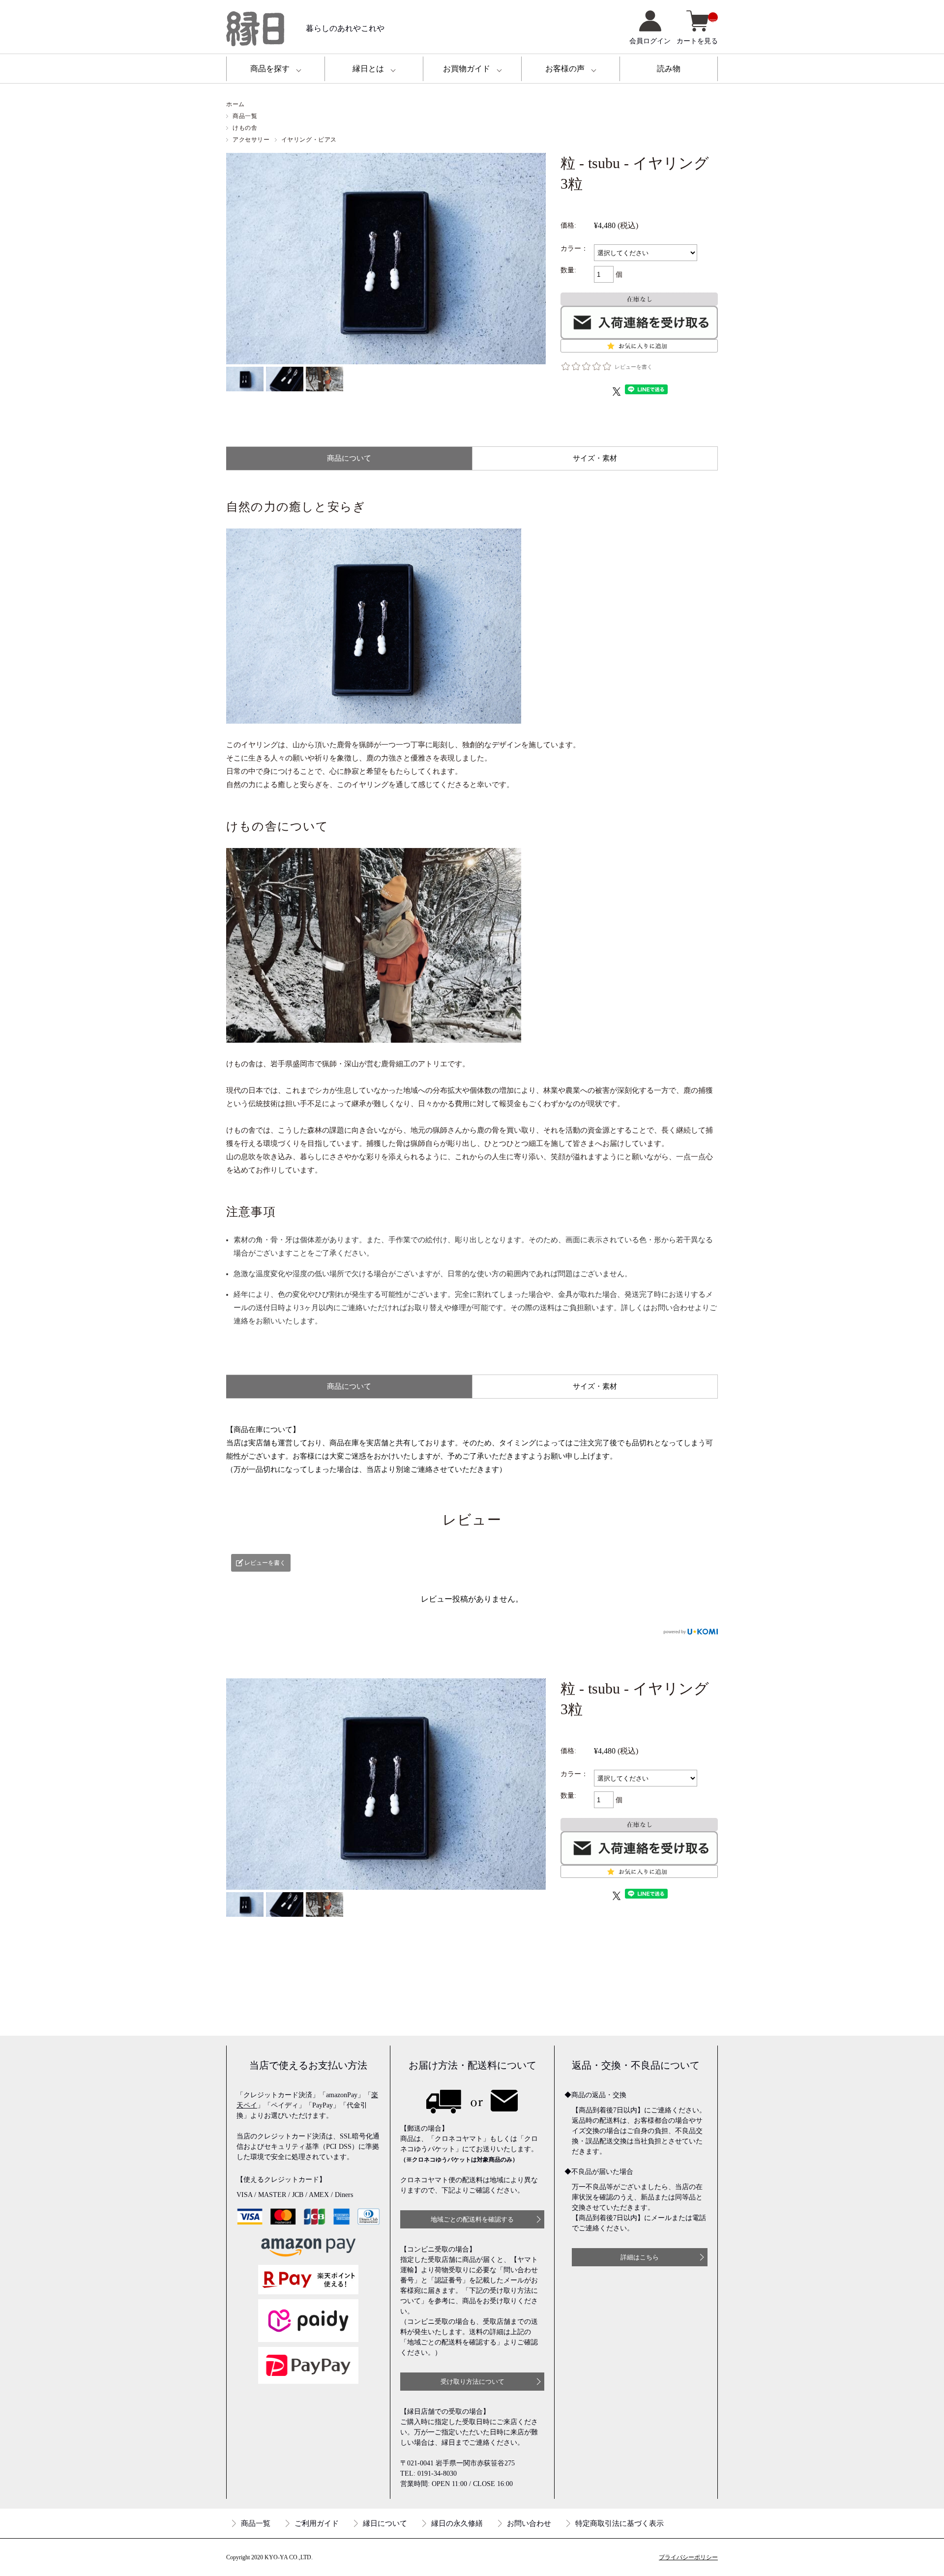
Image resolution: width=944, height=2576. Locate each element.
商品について (349, 458)
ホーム (236, 104)
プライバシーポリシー (688, 2557)
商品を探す (270, 69)
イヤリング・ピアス (309, 140)
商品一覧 (245, 116)
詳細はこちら (640, 2257)
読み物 (669, 69)
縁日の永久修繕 (457, 2523)
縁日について (385, 2523)
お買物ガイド (467, 69)
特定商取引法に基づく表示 (619, 2523)
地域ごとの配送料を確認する (472, 2219)
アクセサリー (251, 140)
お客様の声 (565, 69)
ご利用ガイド (317, 2523)
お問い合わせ (529, 2523)
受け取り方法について (472, 2382)
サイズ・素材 (595, 458)
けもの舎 (245, 128)
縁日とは (368, 69)
